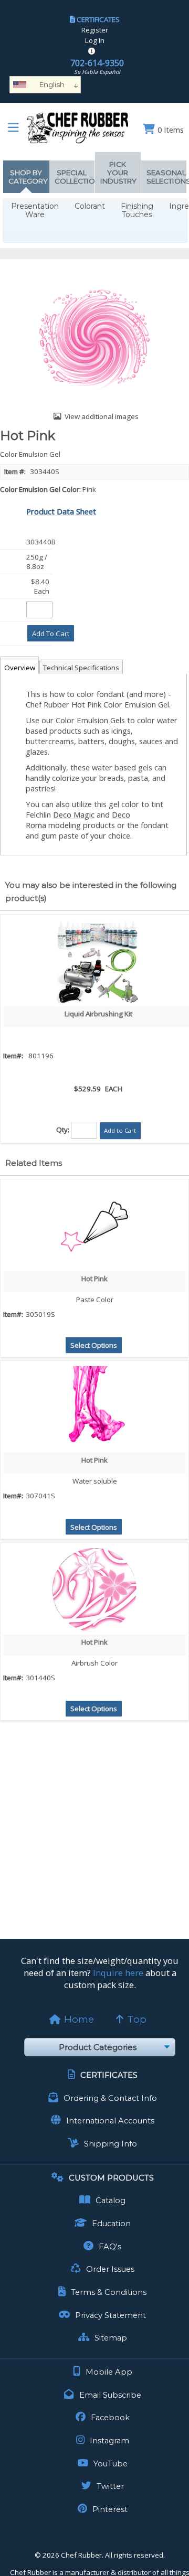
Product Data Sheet (61, 511)
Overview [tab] (20, 668)
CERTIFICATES (98, 19)
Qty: (63, 1130)
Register (95, 30)
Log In (95, 40)
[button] (51, 633)
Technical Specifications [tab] (81, 668)
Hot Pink (94, 1279)
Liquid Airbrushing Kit (98, 1014)
